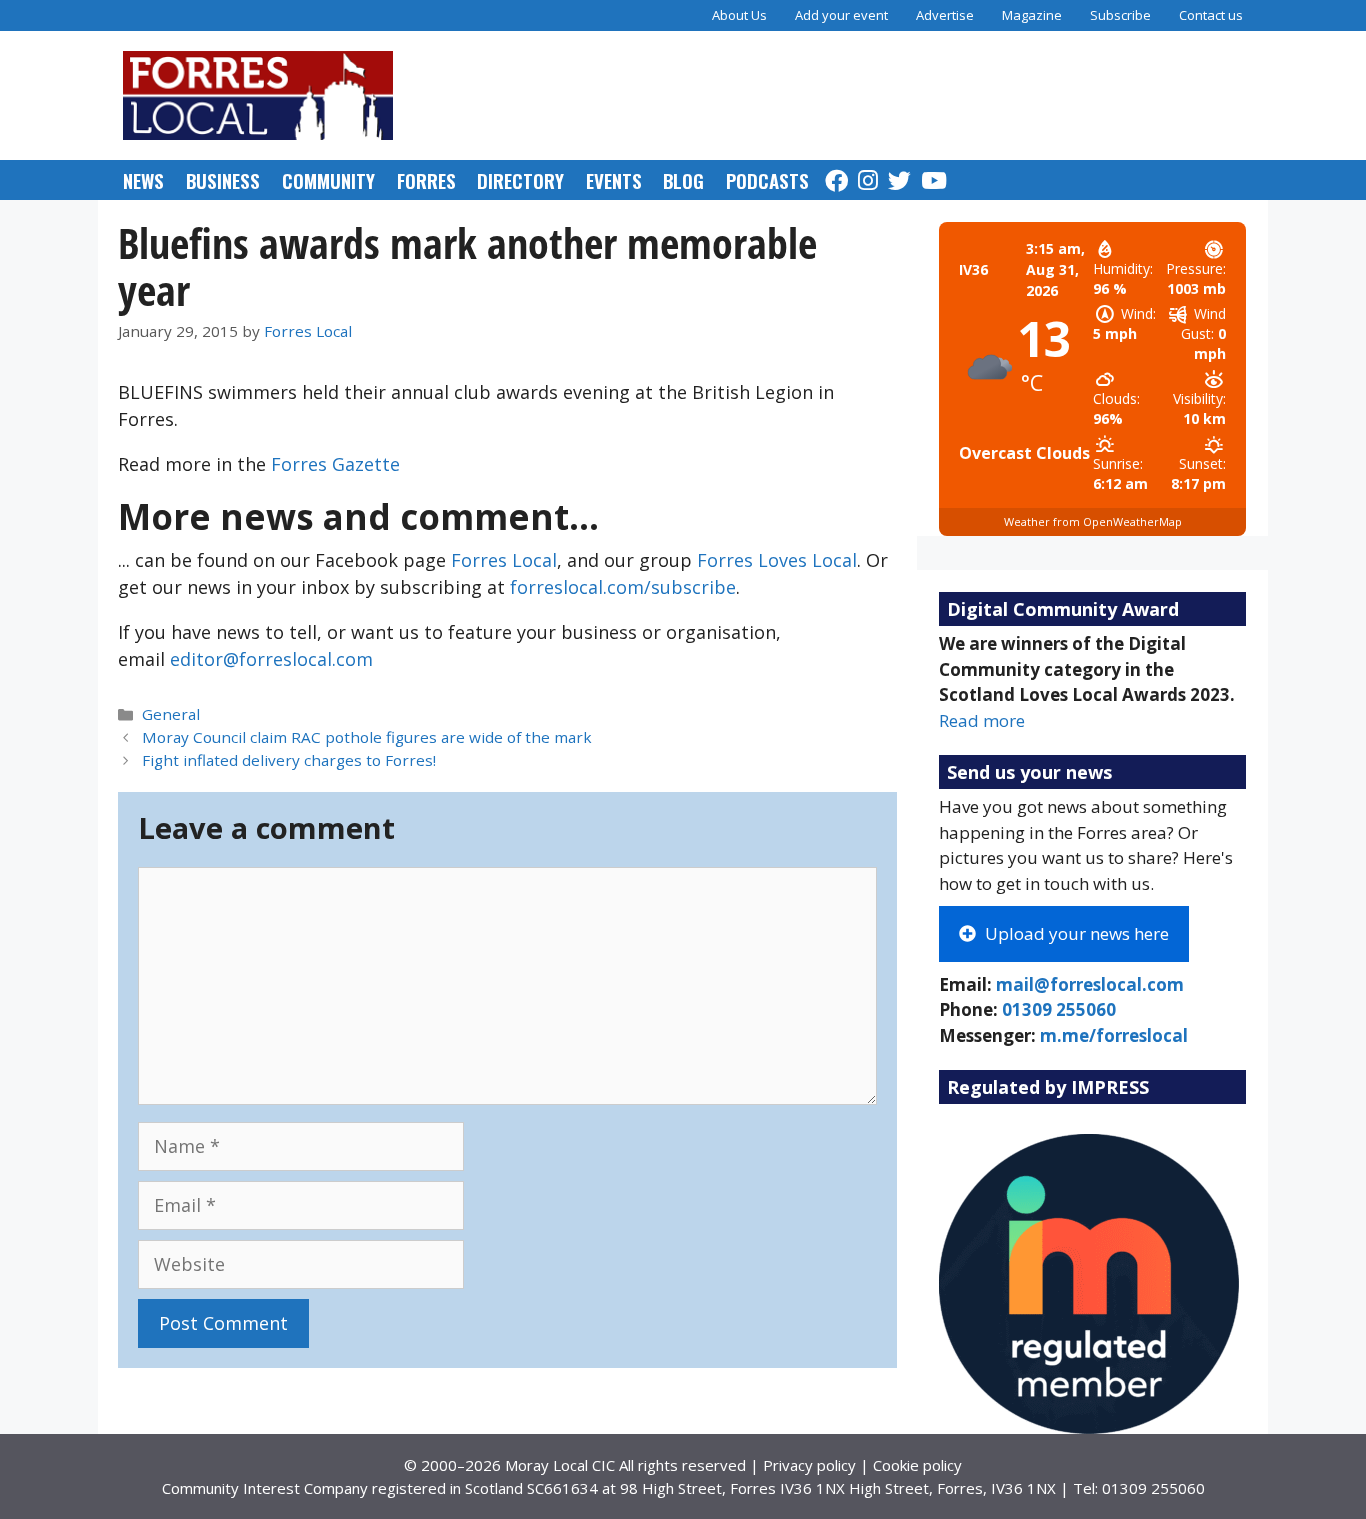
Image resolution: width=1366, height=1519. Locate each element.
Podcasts (767, 180)
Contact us (1211, 15)
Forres (426, 180)
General (171, 714)
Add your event (841, 15)
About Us (739, 15)
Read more (982, 720)
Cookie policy (917, 1465)
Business (223, 180)
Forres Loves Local (777, 560)
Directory (520, 180)
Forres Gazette (335, 464)
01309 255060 (1059, 1009)
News (143, 180)
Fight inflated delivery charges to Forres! (289, 760)
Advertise (945, 15)
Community (328, 180)
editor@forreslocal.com (271, 659)
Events (614, 180)
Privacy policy (809, 1465)
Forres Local (504, 560)
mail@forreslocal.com (1090, 984)
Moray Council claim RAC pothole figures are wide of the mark (367, 737)
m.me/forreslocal (1114, 1035)
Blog (683, 180)
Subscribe (1120, 15)
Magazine (1032, 15)
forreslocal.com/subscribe (623, 587)
